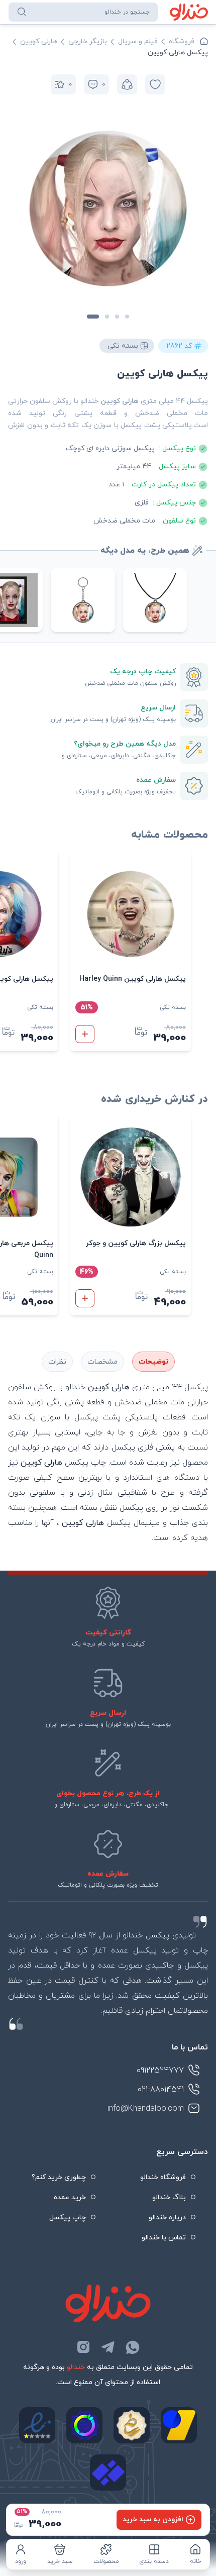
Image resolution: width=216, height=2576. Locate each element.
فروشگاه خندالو (163, 2177)
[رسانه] (132, 2425)
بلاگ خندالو (169, 2197)
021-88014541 (161, 2090)
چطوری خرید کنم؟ (59, 2177)
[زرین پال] (179, 2425)
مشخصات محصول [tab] (102, 1362)
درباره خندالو (167, 2218)
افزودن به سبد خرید (153, 2519)
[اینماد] (37, 2425)
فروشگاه (182, 41)
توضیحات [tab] (153, 1362)
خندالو (76, 2367)
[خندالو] (189, 12)
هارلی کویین (39, 41)
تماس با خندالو (164, 2238)
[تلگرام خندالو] (108, 2347)
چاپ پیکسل (68, 2218)
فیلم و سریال (138, 41)
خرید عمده (70, 2197)
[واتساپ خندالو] (133, 2347)
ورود (21, 2561)
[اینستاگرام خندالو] (83, 2347)
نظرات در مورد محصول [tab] (57, 1362)
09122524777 (160, 2071)
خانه (196, 2561)
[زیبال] (108, 2472)
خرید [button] (85, 1034)
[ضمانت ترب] (84, 2425)
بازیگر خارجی (88, 41)
